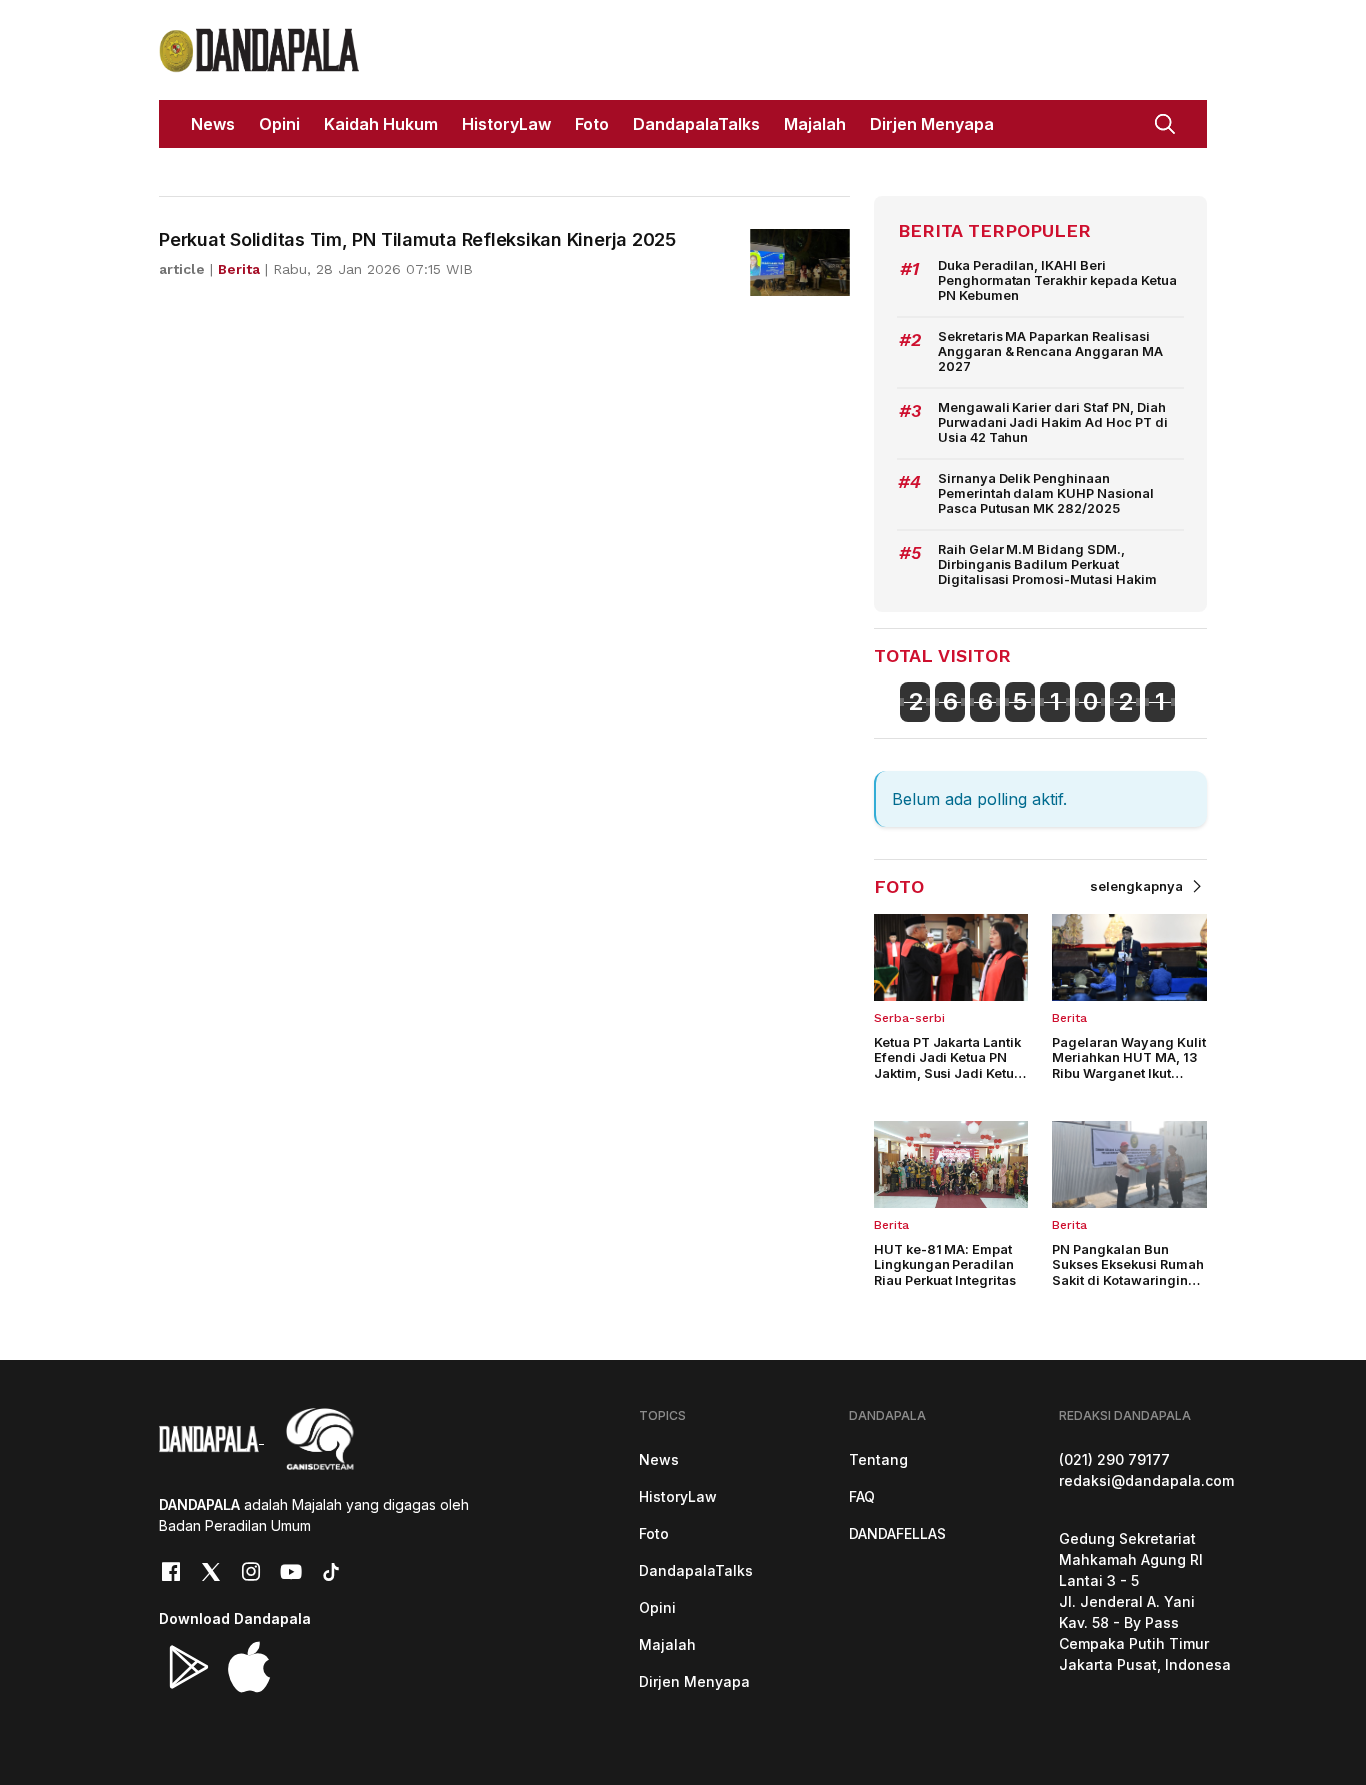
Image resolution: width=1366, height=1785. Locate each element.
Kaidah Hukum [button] (381, 124)
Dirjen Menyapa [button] (932, 124)
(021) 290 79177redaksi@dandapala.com (1146, 1470)
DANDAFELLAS (897, 1533)
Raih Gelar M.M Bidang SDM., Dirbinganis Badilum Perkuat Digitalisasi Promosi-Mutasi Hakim (1047, 565)
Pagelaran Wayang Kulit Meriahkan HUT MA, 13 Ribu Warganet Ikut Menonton (1129, 1065)
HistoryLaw (678, 1496)
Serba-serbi (909, 1018)
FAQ (862, 1496)
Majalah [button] (815, 124)
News (659, 1459)
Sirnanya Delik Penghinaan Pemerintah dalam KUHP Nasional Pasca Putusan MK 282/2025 (1046, 494)
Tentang (878, 1459)
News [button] (213, 124)
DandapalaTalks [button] (696, 124)
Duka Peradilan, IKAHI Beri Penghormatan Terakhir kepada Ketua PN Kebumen (1057, 281)
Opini (657, 1607)
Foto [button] (592, 124)
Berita (1069, 1018)
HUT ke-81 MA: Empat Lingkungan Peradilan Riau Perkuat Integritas (945, 1265)
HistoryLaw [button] (506, 124)
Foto (654, 1533)
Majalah (667, 1644)
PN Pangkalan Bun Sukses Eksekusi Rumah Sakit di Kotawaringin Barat (1128, 1272)
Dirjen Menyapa (694, 1681)
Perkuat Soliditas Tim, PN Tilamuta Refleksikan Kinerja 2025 (417, 239)
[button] (1165, 122)
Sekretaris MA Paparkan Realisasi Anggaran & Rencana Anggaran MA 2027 (1051, 352)
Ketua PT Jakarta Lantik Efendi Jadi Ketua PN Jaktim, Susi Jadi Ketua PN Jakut (948, 1065)
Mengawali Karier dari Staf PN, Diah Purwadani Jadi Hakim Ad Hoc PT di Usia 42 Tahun (1053, 423)
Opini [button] (279, 124)
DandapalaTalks (696, 1570)
